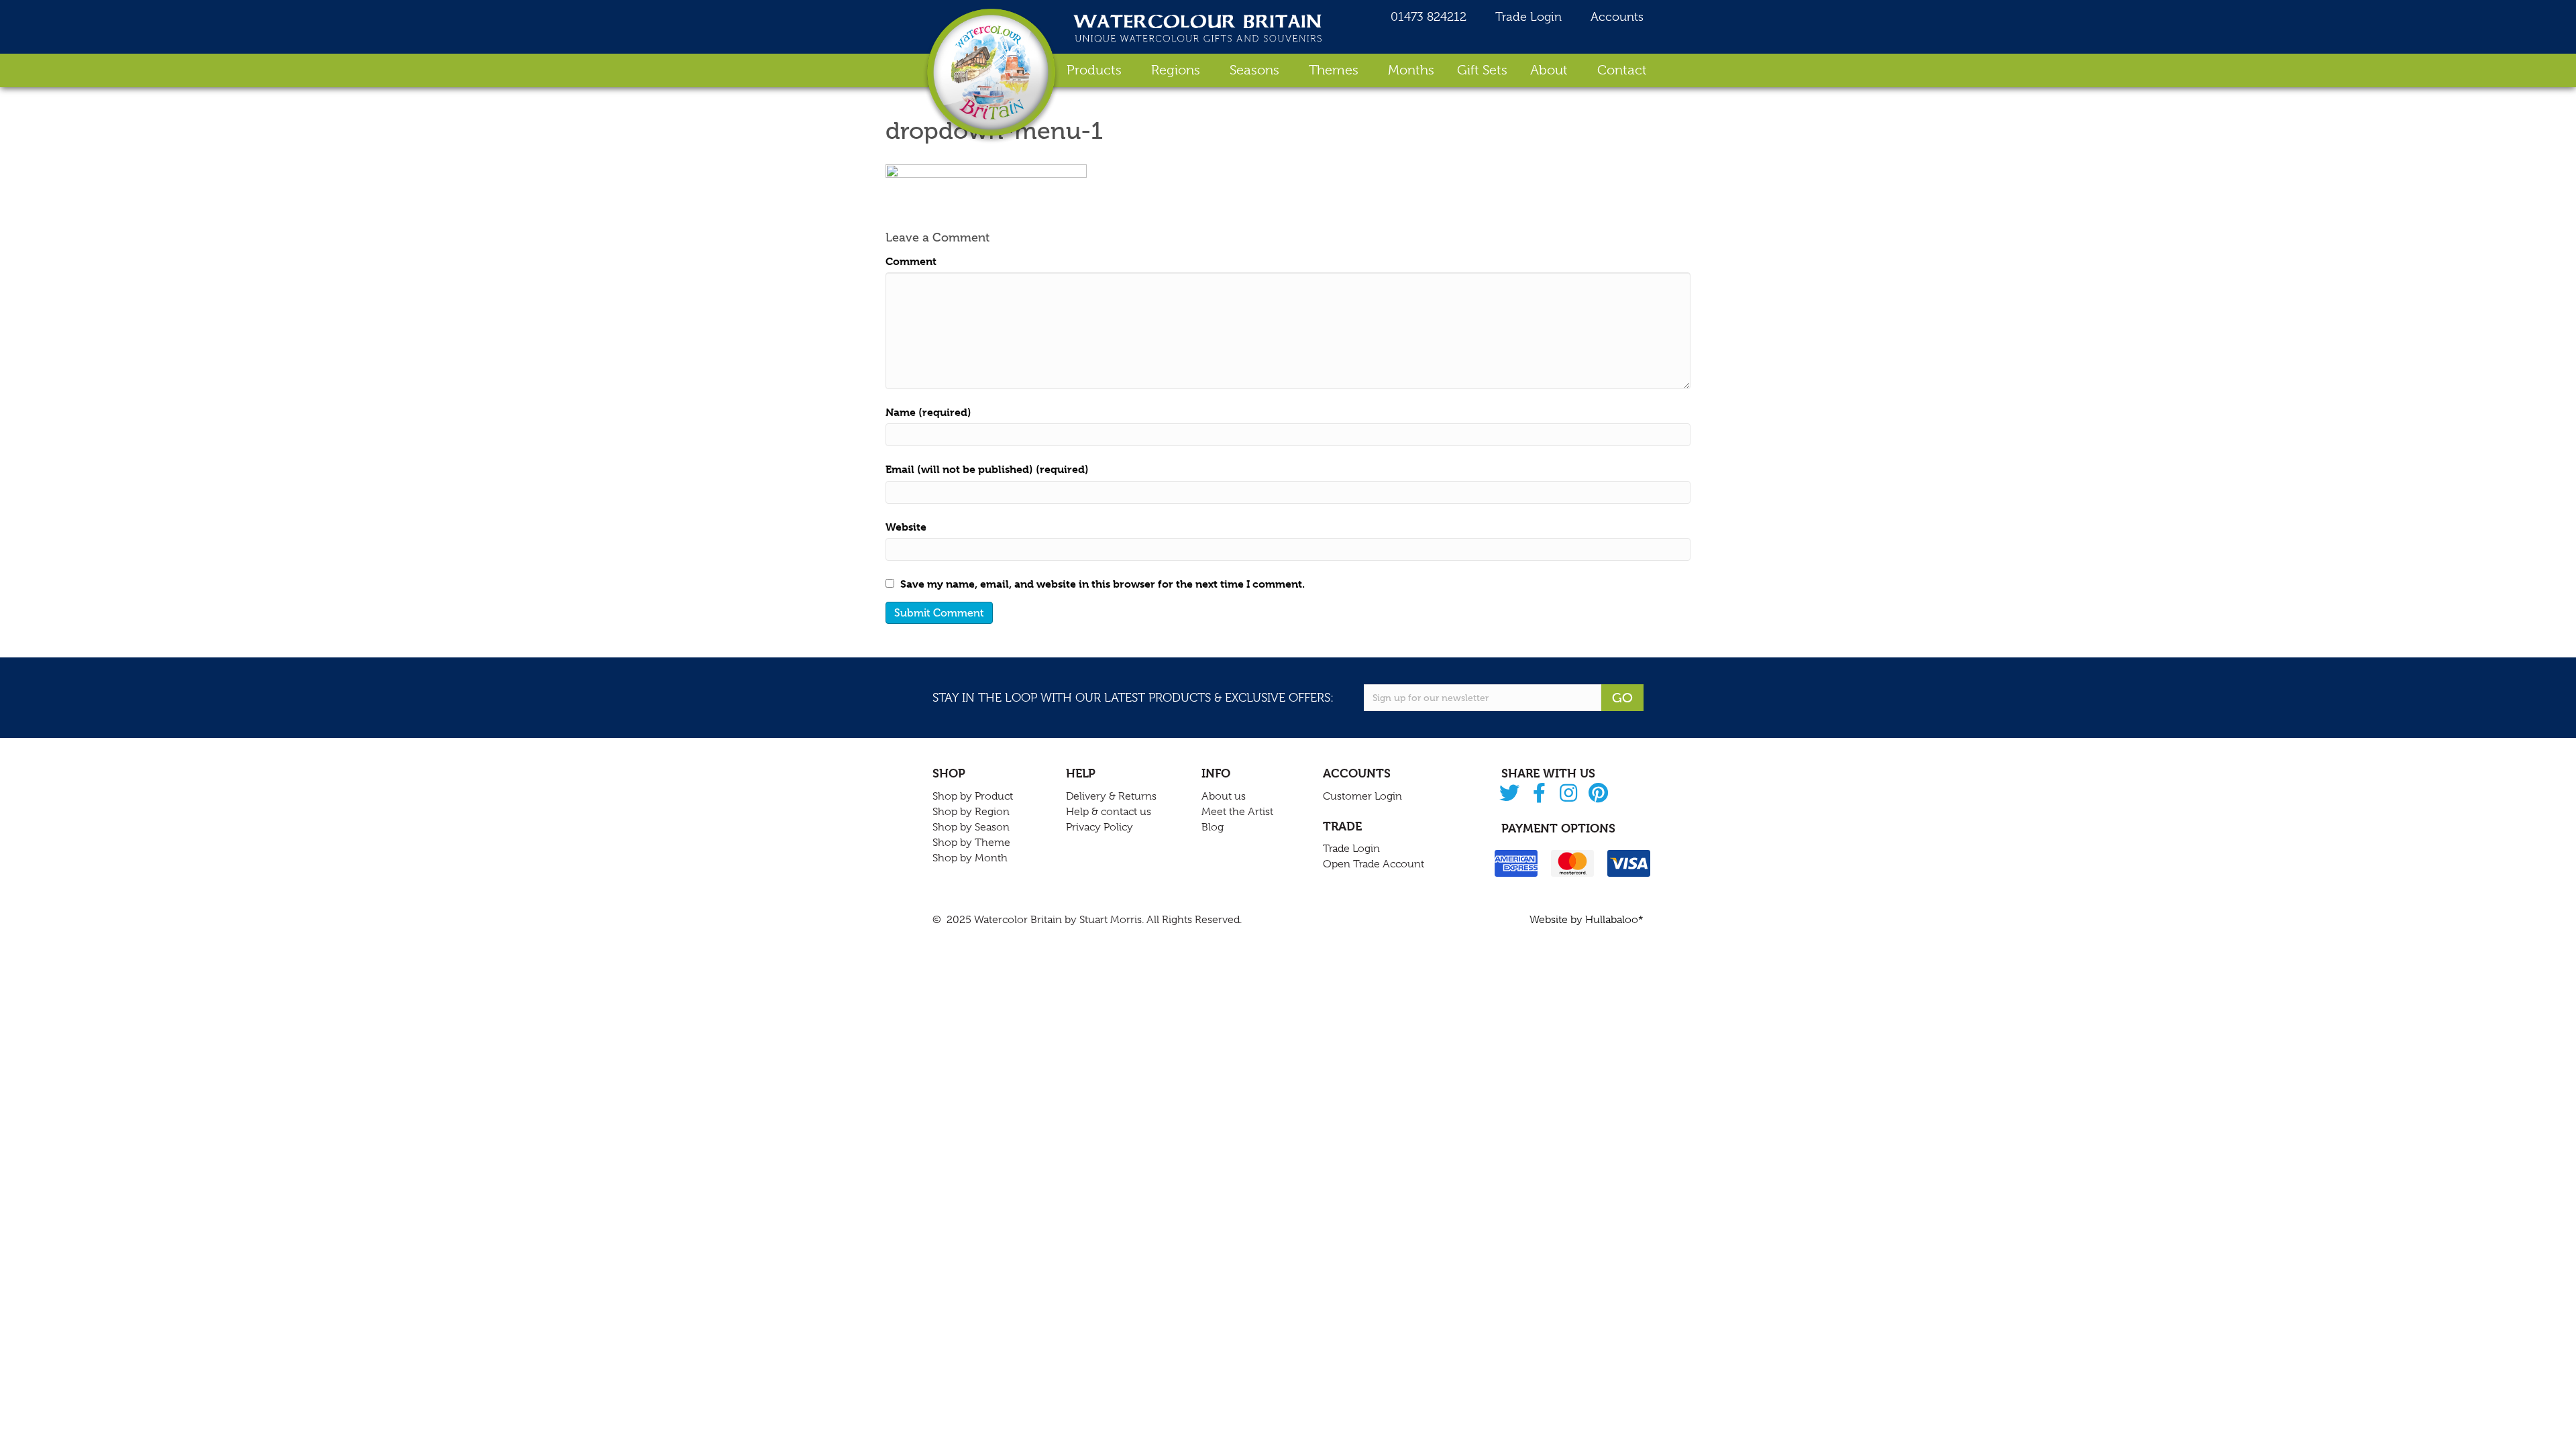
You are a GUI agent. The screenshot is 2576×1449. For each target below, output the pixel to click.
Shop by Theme (971, 843)
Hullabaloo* (1614, 920)
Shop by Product (973, 796)
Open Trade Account (1374, 864)
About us (1224, 796)
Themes (1334, 70)
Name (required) (928, 412)
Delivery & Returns (1111, 796)
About (1549, 70)
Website (906, 527)
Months (1411, 70)
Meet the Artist (1237, 812)
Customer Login (1362, 796)
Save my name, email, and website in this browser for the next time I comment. (1103, 584)
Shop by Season (971, 827)
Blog (1213, 827)
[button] (1510, 794)
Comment (911, 261)
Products (1094, 70)
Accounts (1615, 17)
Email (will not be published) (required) (987, 469)
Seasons (1254, 70)
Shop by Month (970, 858)
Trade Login (1527, 17)
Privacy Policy (1099, 827)
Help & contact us (1109, 812)
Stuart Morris (1111, 920)
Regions (1176, 70)
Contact (1622, 70)
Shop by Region (971, 812)
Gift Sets (1482, 70)
